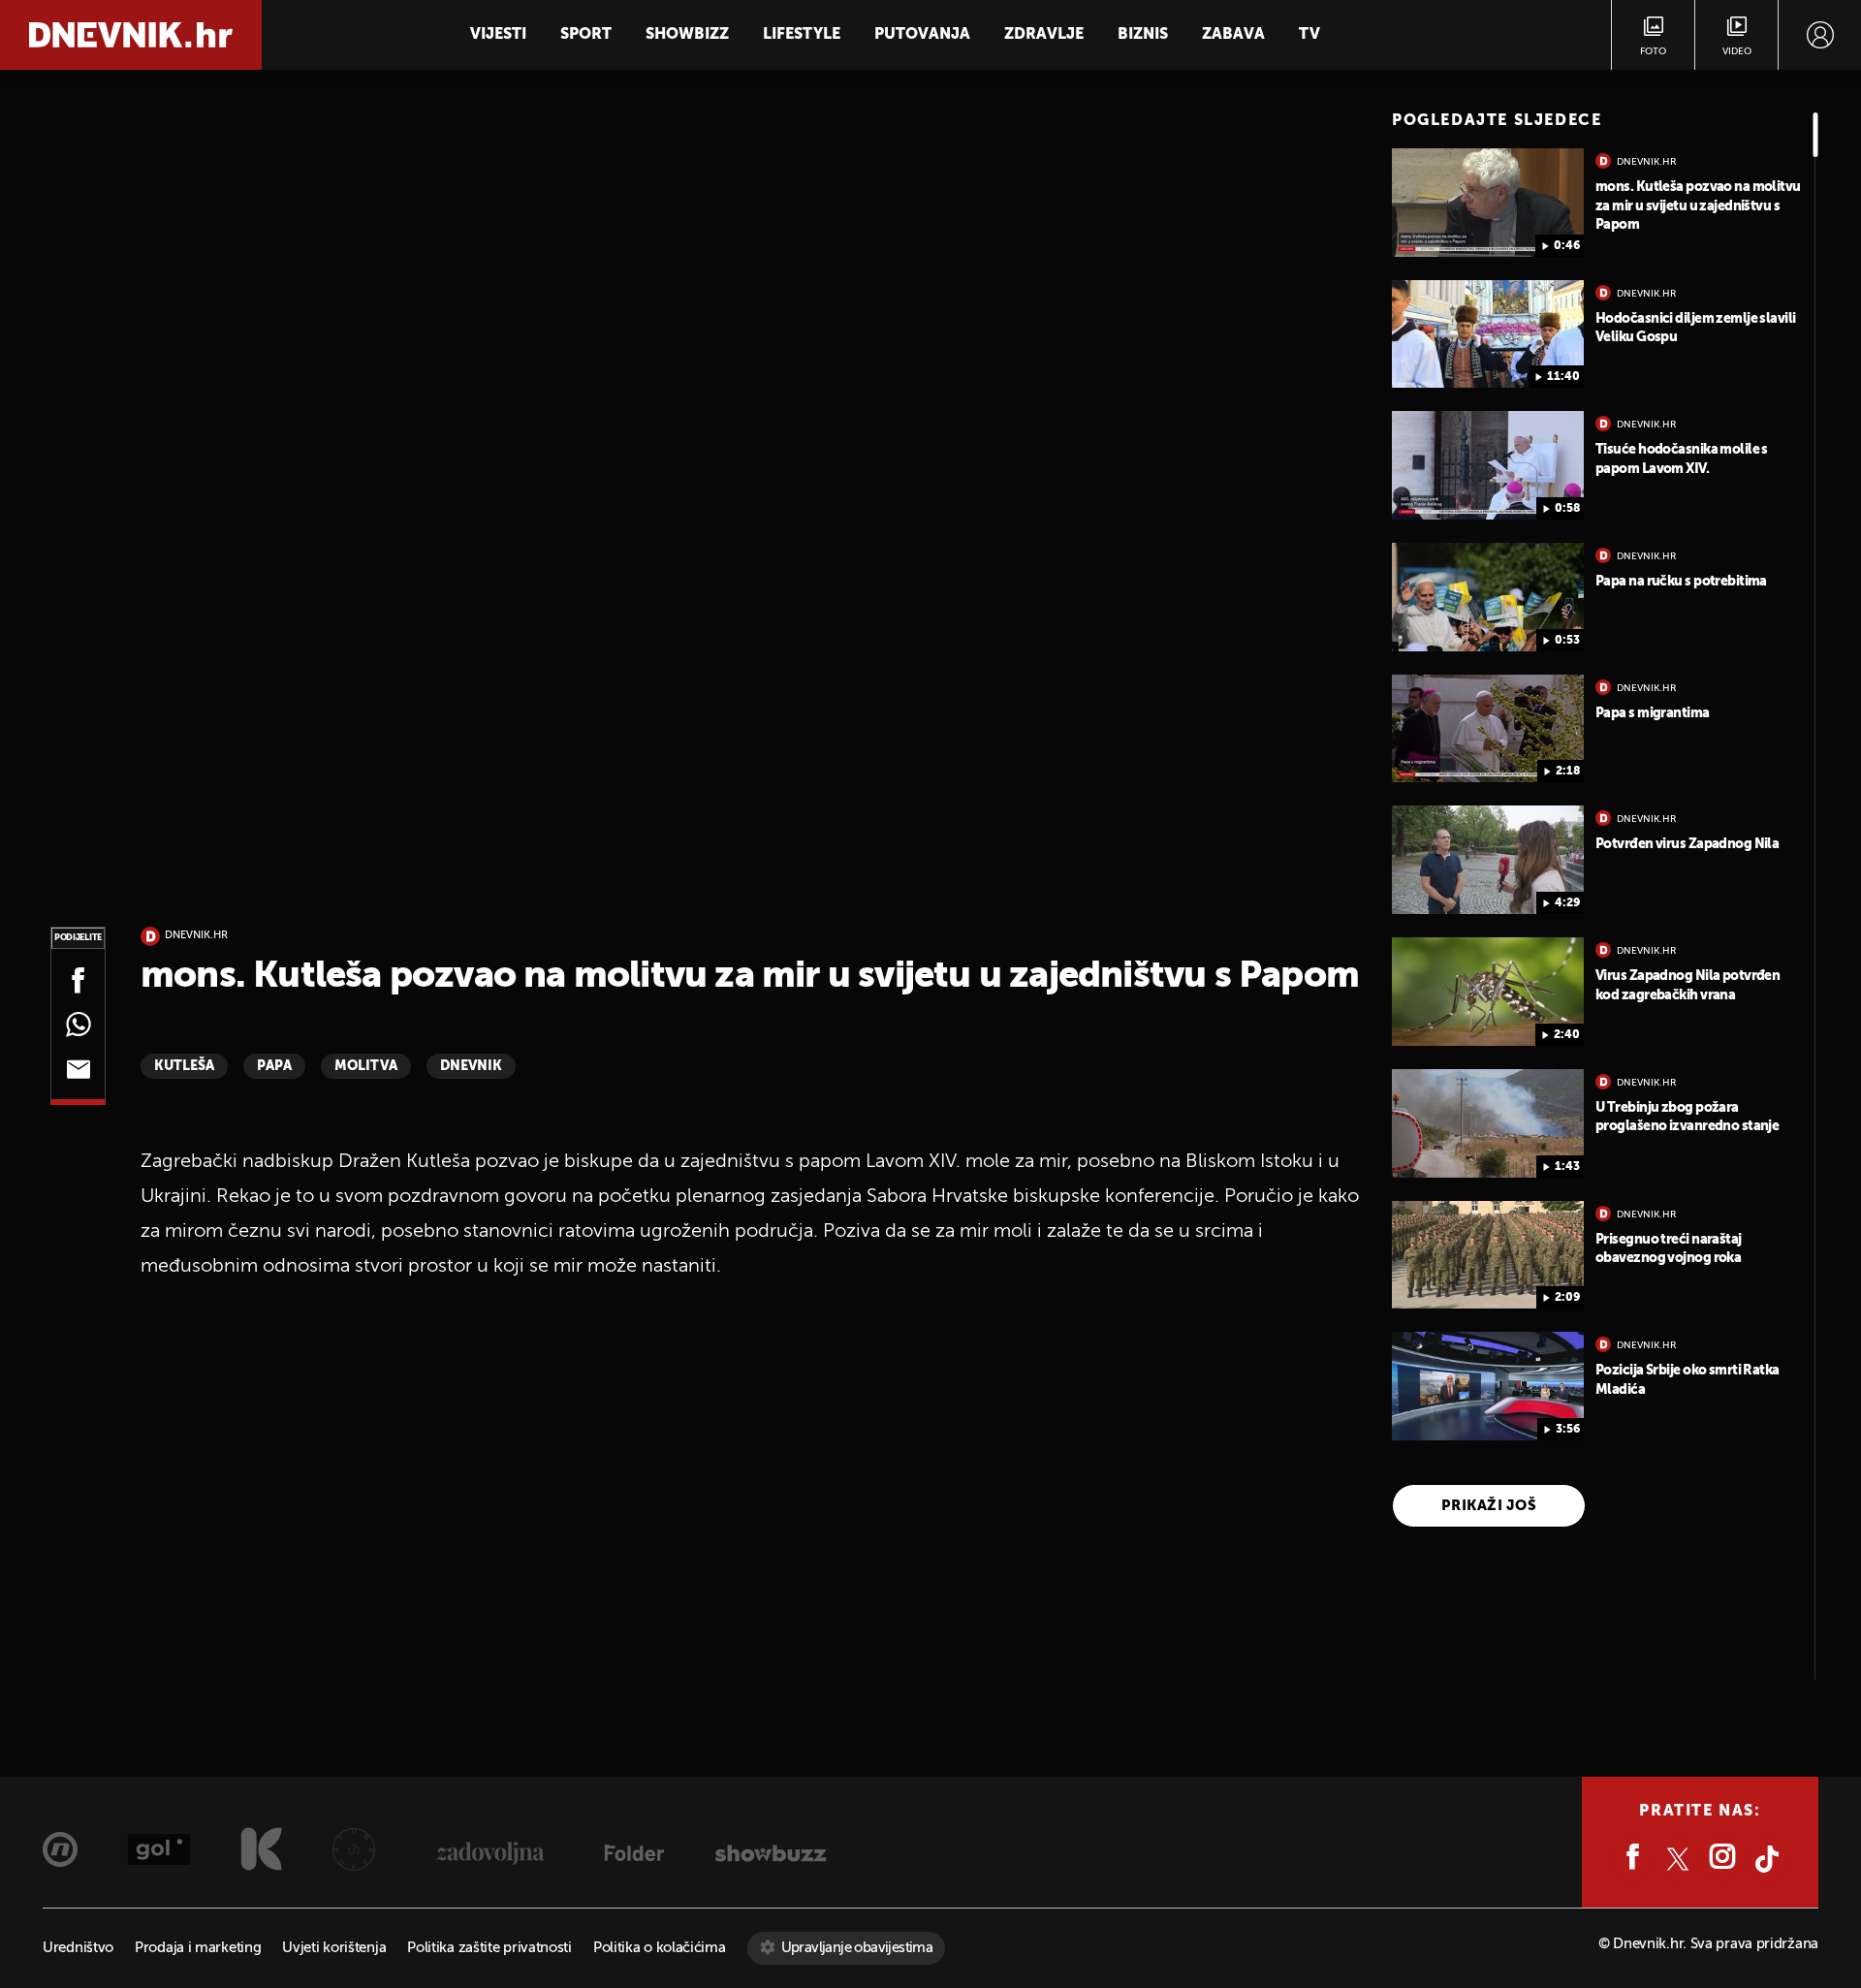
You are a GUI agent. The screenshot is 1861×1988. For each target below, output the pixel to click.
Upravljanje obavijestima (857, 1948)
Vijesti (498, 35)
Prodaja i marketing (198, 1948)
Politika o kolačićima (660, 1948)
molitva (366, 1066)
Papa (274, 1066)
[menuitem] (1820, 35)
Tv (1309, 35)
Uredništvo (78, 1948)
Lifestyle (802, 35)
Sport (586, 35)
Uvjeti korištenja (334, 1948)
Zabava (1233, 35)
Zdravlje (1044, 35)
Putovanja (922, 35)
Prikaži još (1489, 1506)
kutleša (184, 1066)
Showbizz (687, 35)
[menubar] (1820, 35)
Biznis (1143, 35)
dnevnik (471, 1066)
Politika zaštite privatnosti (489, 1948)
